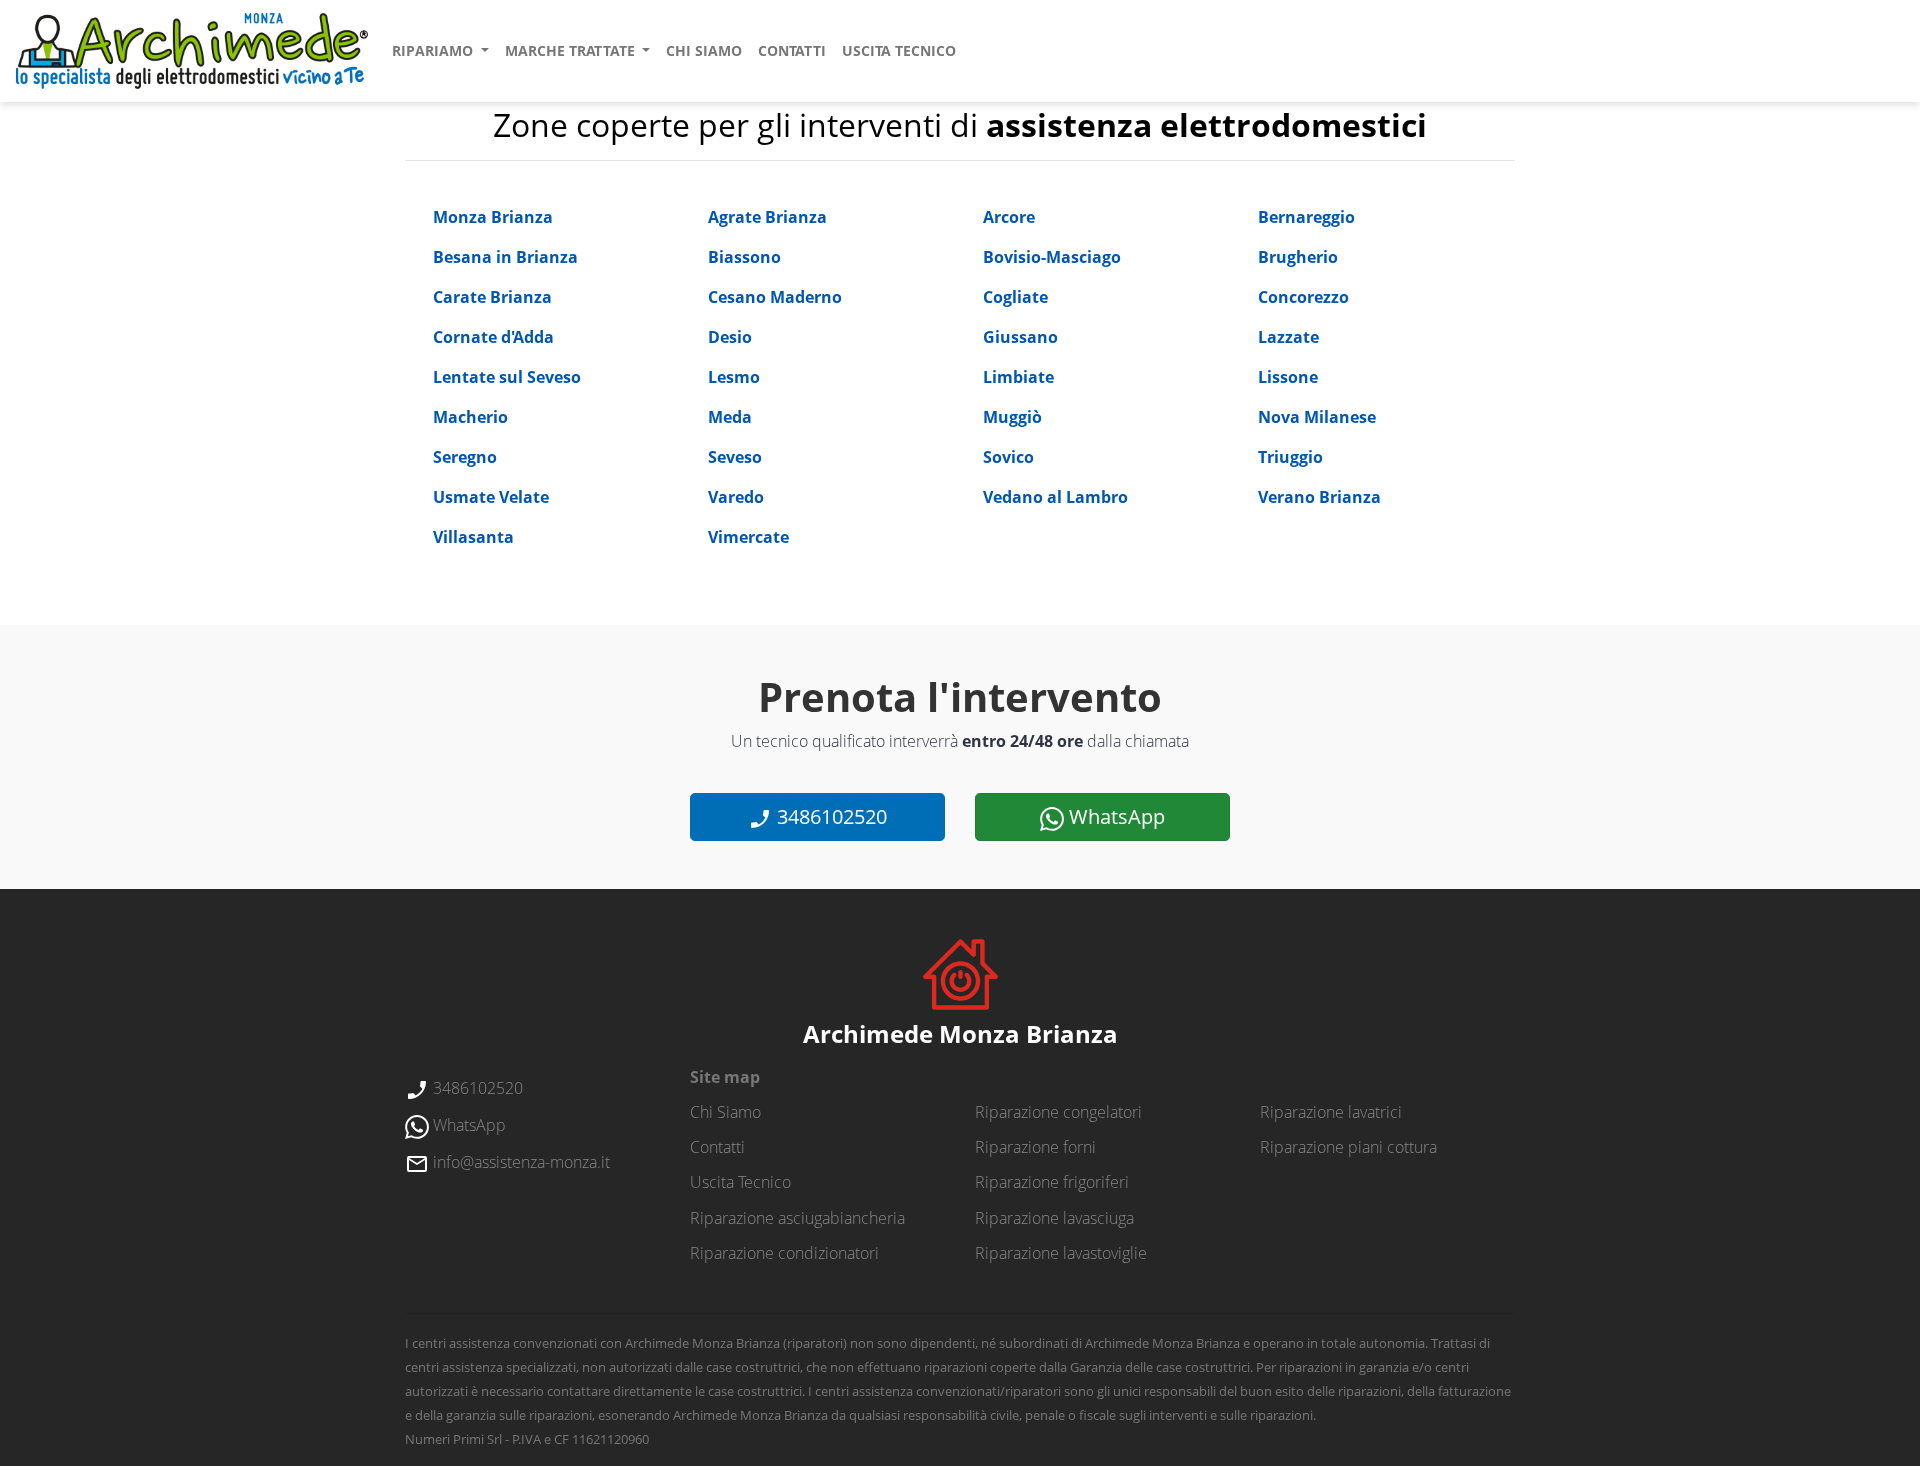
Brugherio (1298, 257)
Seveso (735, 457)
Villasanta (473, 537)
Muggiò (1012, 417)
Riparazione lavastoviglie (1061, 1253)
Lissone (1288, 377)
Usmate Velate (491, 497)
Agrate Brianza (767, 217)
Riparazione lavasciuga (1054, 1218)
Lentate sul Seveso (507, 377)
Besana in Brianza (505, 257)
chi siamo (704, 50)
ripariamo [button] (434, 50)
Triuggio (1290, 457)
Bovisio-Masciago (1052, 257)
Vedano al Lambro (1055, 497)
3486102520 (829, 816)
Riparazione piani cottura (1348, 1147)
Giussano (1020, 337)
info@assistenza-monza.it (519, 1162)
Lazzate (1288, 337)
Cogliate (1015, 297)
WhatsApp (1114, 816)
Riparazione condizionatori (784, 1253)
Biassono (744, 257)
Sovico (1008, 457)
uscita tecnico (899, 50)
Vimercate (748, 537)
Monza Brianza (493, 217)
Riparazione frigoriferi (1052, 1182)
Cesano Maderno (775, 297)
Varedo (736, 497)
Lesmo (734, 377)
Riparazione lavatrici (1331, 1112)
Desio (730, 337)
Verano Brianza (1319, 497)
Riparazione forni (1035, 1147)
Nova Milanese (1317, 417)
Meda (730, 417)
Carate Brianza (492, 297)
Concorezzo (1303, 297)
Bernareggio (1306, 217)
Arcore (1009, 217)
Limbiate (1018, 377)
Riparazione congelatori (1058, 1112)
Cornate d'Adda (493, 337)
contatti (792, 50)
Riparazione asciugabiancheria (797, 1218)
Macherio (470, 417)
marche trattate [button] (572, 50)
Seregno (465, 457)
